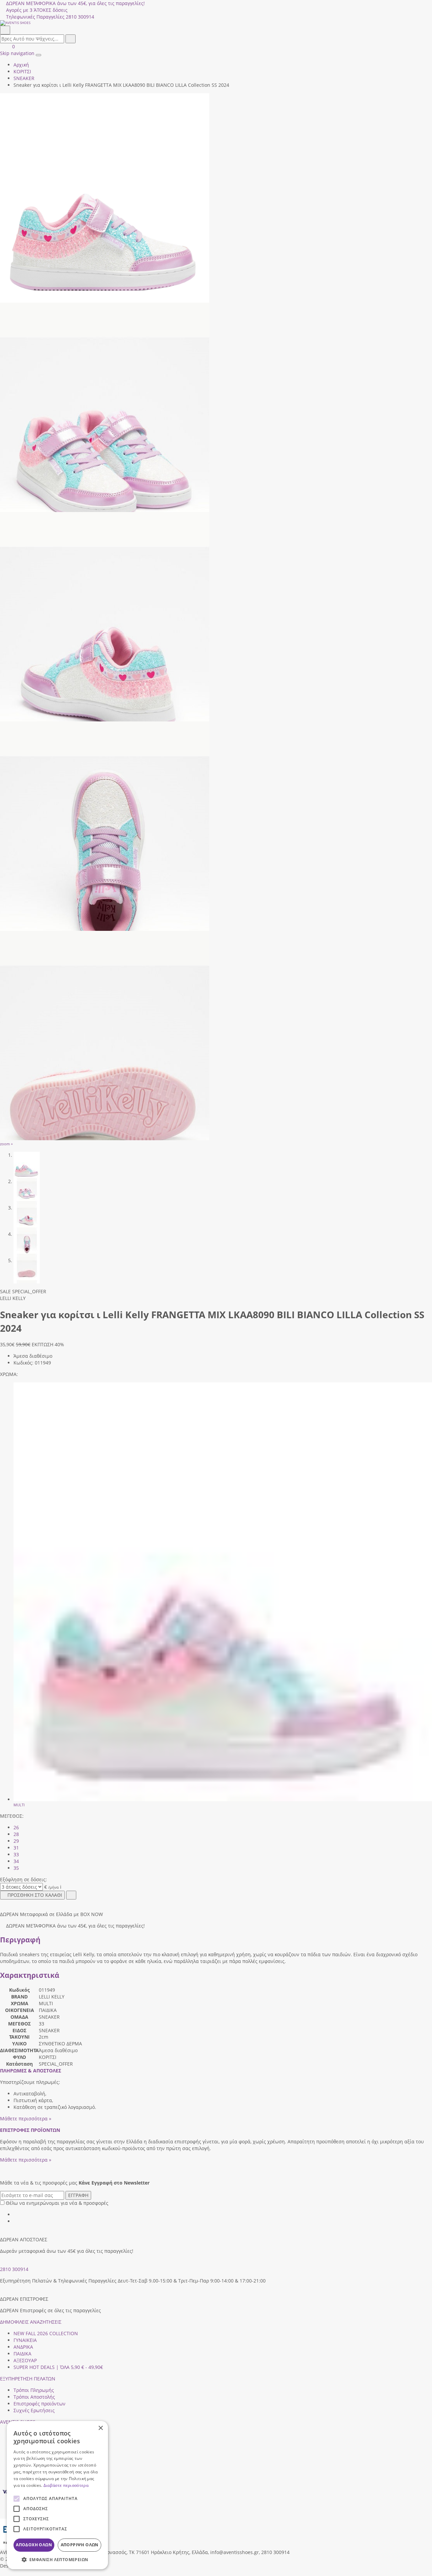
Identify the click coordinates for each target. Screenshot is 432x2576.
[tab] (31, 2071)
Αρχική (21, 65)
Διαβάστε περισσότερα (66, 2485)
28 (16, 1834)
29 (16, 1841)
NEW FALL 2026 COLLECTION (46, 2333)
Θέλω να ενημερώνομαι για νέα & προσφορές (57, 2203)
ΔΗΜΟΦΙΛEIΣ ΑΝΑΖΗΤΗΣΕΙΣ (31, 2322)
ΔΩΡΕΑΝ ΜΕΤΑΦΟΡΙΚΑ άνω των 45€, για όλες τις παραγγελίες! (75, 3)
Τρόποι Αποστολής (34, 2397)
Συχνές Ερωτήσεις (34, 2410)
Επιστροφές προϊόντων (39, 2404)
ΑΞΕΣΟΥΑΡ (25, 2360)
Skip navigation (17, 53)
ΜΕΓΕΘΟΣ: (12, 1816)
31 (16, 1848)
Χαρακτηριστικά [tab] (30, 1975)
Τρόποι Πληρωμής (34, 2390)
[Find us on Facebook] (16, 2214)
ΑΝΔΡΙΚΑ (23, 2347)
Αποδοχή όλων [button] (34, 2545)
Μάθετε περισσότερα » (26, 2119)
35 (16, 1868)
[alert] (57, 2495)
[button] (2, 2572)
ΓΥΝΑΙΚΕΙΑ (25, 2340)
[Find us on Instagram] (16, 2221)
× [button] (100, 2428)
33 (16, 1854)
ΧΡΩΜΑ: (9, 1374)
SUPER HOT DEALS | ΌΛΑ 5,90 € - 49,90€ (58, 2367)
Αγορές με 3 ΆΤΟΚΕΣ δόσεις (37, 10)
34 (16, 1861)
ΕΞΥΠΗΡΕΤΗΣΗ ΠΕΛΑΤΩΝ (28, 2379)
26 (16, 1827)
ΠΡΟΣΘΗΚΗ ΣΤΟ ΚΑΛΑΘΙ (35, 1895)
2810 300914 (14, 2269)
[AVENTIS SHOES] (216, 23)
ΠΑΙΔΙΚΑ (22, 2354)
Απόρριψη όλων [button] (80, 2545)
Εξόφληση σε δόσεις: (23, 1879)
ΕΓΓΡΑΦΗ (78, 2195)
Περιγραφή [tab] (20, 1940)
